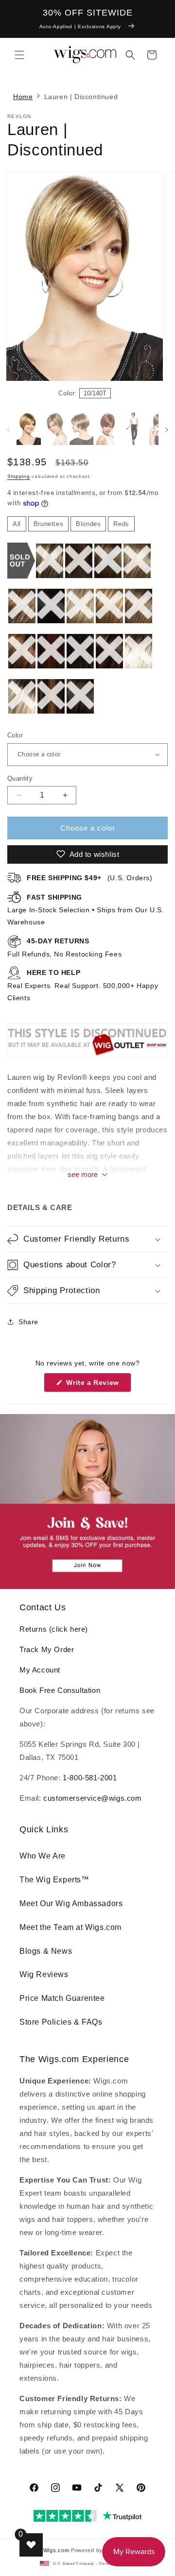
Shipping (19, 476)
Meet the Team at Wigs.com (70, 1927)
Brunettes (48, 524)
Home (23, 97)
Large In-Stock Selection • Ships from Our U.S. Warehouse (86, 910)
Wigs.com (56, 2550)
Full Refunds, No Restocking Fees (64, 947)
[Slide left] (8, 430)
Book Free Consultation (60, 1690)
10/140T (95, 393)
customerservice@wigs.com (92, 1798)
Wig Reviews (44, 1974)
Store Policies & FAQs (61, 2022)
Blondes (88, 524)
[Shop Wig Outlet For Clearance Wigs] (87, 1057)
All (17, 524)
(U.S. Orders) (90, 878)
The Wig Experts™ (54, 1880)
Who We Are (43, 1856)
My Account (40, 1670)
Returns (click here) (54, 1629)
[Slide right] (151, 288)
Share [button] (28, 1322)
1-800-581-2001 (90, 1778)
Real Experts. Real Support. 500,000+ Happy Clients (83, 985)
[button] (19, 55)
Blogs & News (46, 1951)
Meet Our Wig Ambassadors (71, 1903)
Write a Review (98, 1385)
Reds (121, 524)
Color (15, 735)
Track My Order (47, 1649)
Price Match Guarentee (62, 1998)
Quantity (20, 778)
